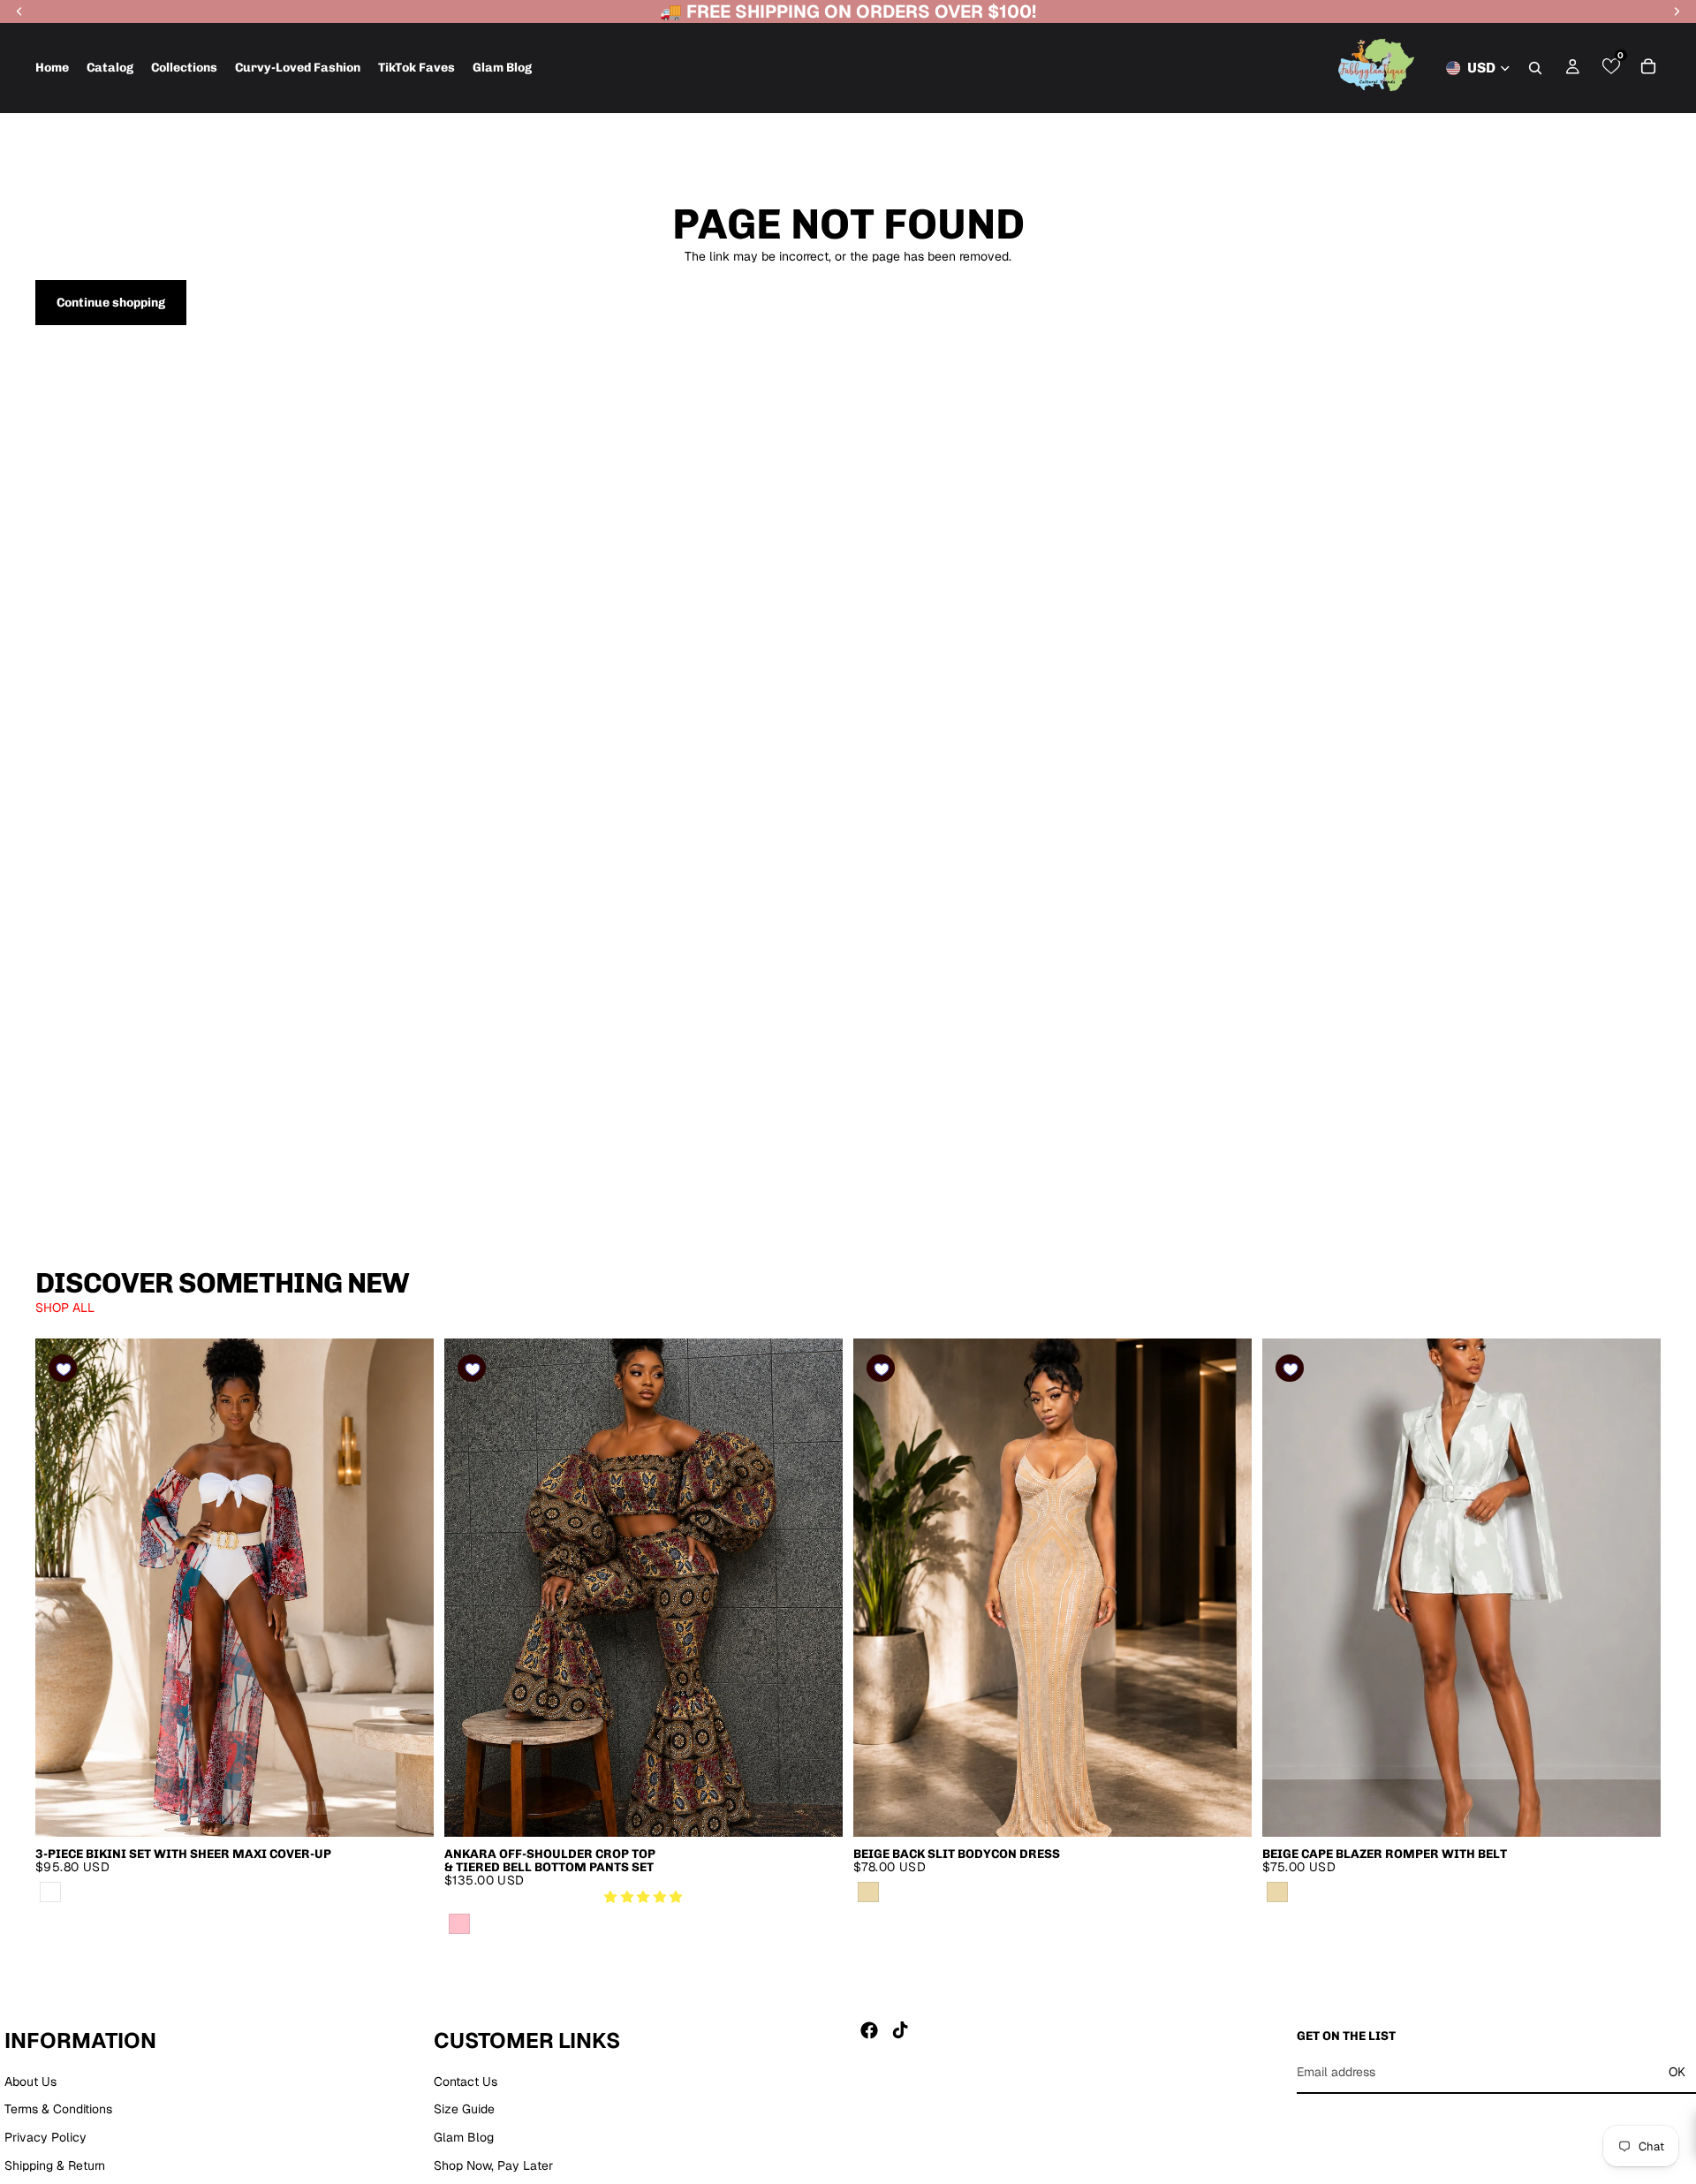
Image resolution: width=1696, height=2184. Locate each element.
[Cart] (1648, 66)
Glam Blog (464, 2137)
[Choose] (406, 1809)
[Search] (1535, 68)
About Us (30, 2081)
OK (1677, 2072)
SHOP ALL (65, 1308)
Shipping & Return (55, 2165)
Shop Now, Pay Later (493, 2165)
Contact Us (466, 2081)
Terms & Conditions (58, 2109)
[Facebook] (869, 2030)
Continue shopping (111, 303)
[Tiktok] (900, 2030)
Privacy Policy (45, 2137)
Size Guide (464, 2109)
